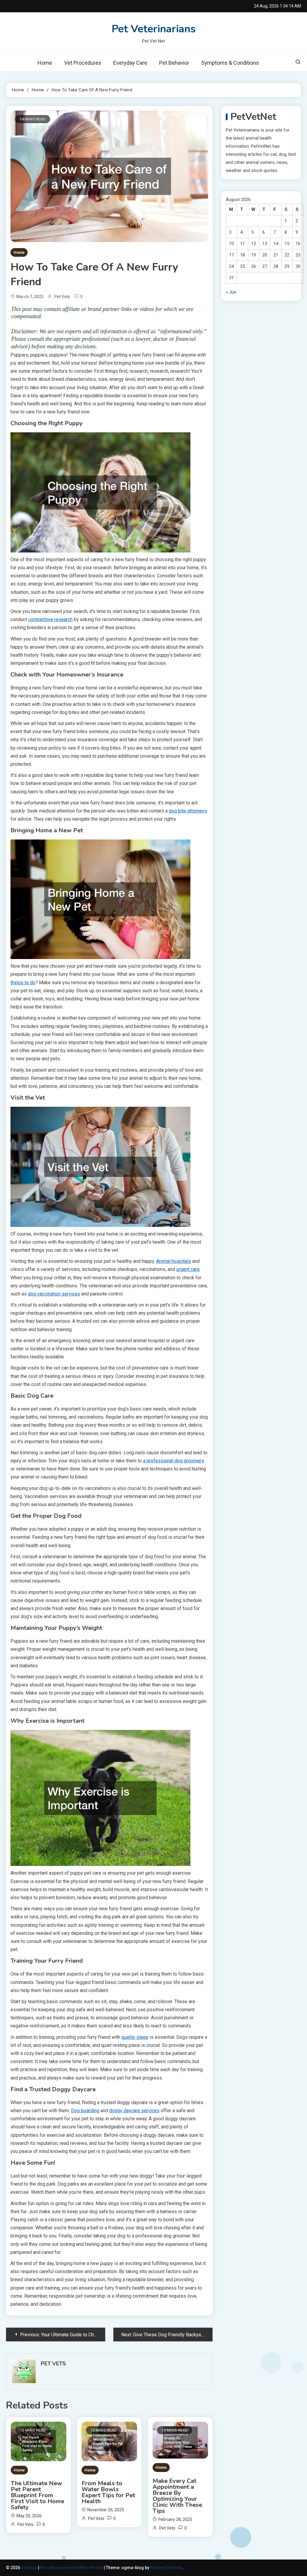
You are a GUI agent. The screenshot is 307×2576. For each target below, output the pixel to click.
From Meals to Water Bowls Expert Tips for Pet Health (108, 2492)
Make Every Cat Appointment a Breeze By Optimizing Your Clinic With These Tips (177, 2496)
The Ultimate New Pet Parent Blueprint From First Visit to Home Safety (37, 2495)
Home (45, 63)
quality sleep (135, 2037)
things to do (23, 983)
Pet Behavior (174, 63)
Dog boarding (85, 2111)
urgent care (188, 1269)
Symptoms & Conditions (230, 63)
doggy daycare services (134, 2111)
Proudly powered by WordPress (72, 2568)
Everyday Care (130, 63)
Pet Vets (62, 297)
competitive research (50, 619)
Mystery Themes (166, 2568)
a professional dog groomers (174, 1461)
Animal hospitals (174, 1261)
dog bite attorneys (188, 811)
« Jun (231, 292)
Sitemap (29, 2568)
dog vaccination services (54, 1294)
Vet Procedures (83, 63)
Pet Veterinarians (154, 29)
